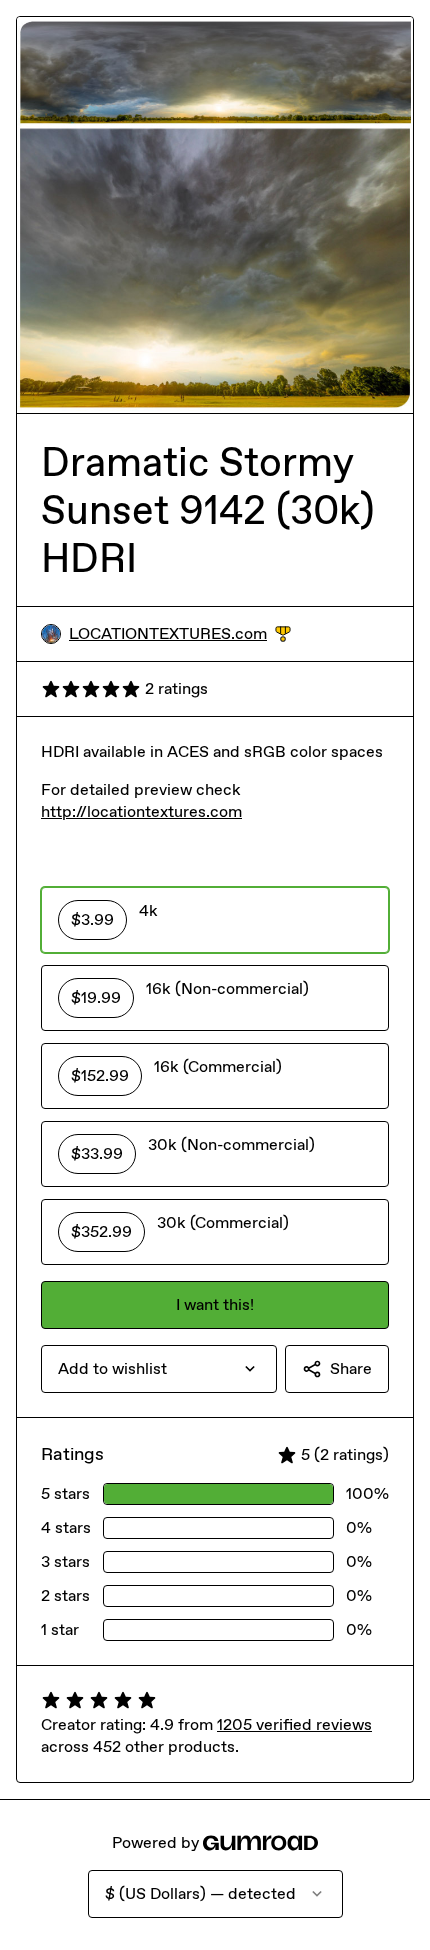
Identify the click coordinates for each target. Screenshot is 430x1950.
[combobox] (159, 1369)
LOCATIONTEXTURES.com (180, 634)
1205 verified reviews (294, 1724)
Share (351, 1368)
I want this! (215, 1304)
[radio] (215, 920)
